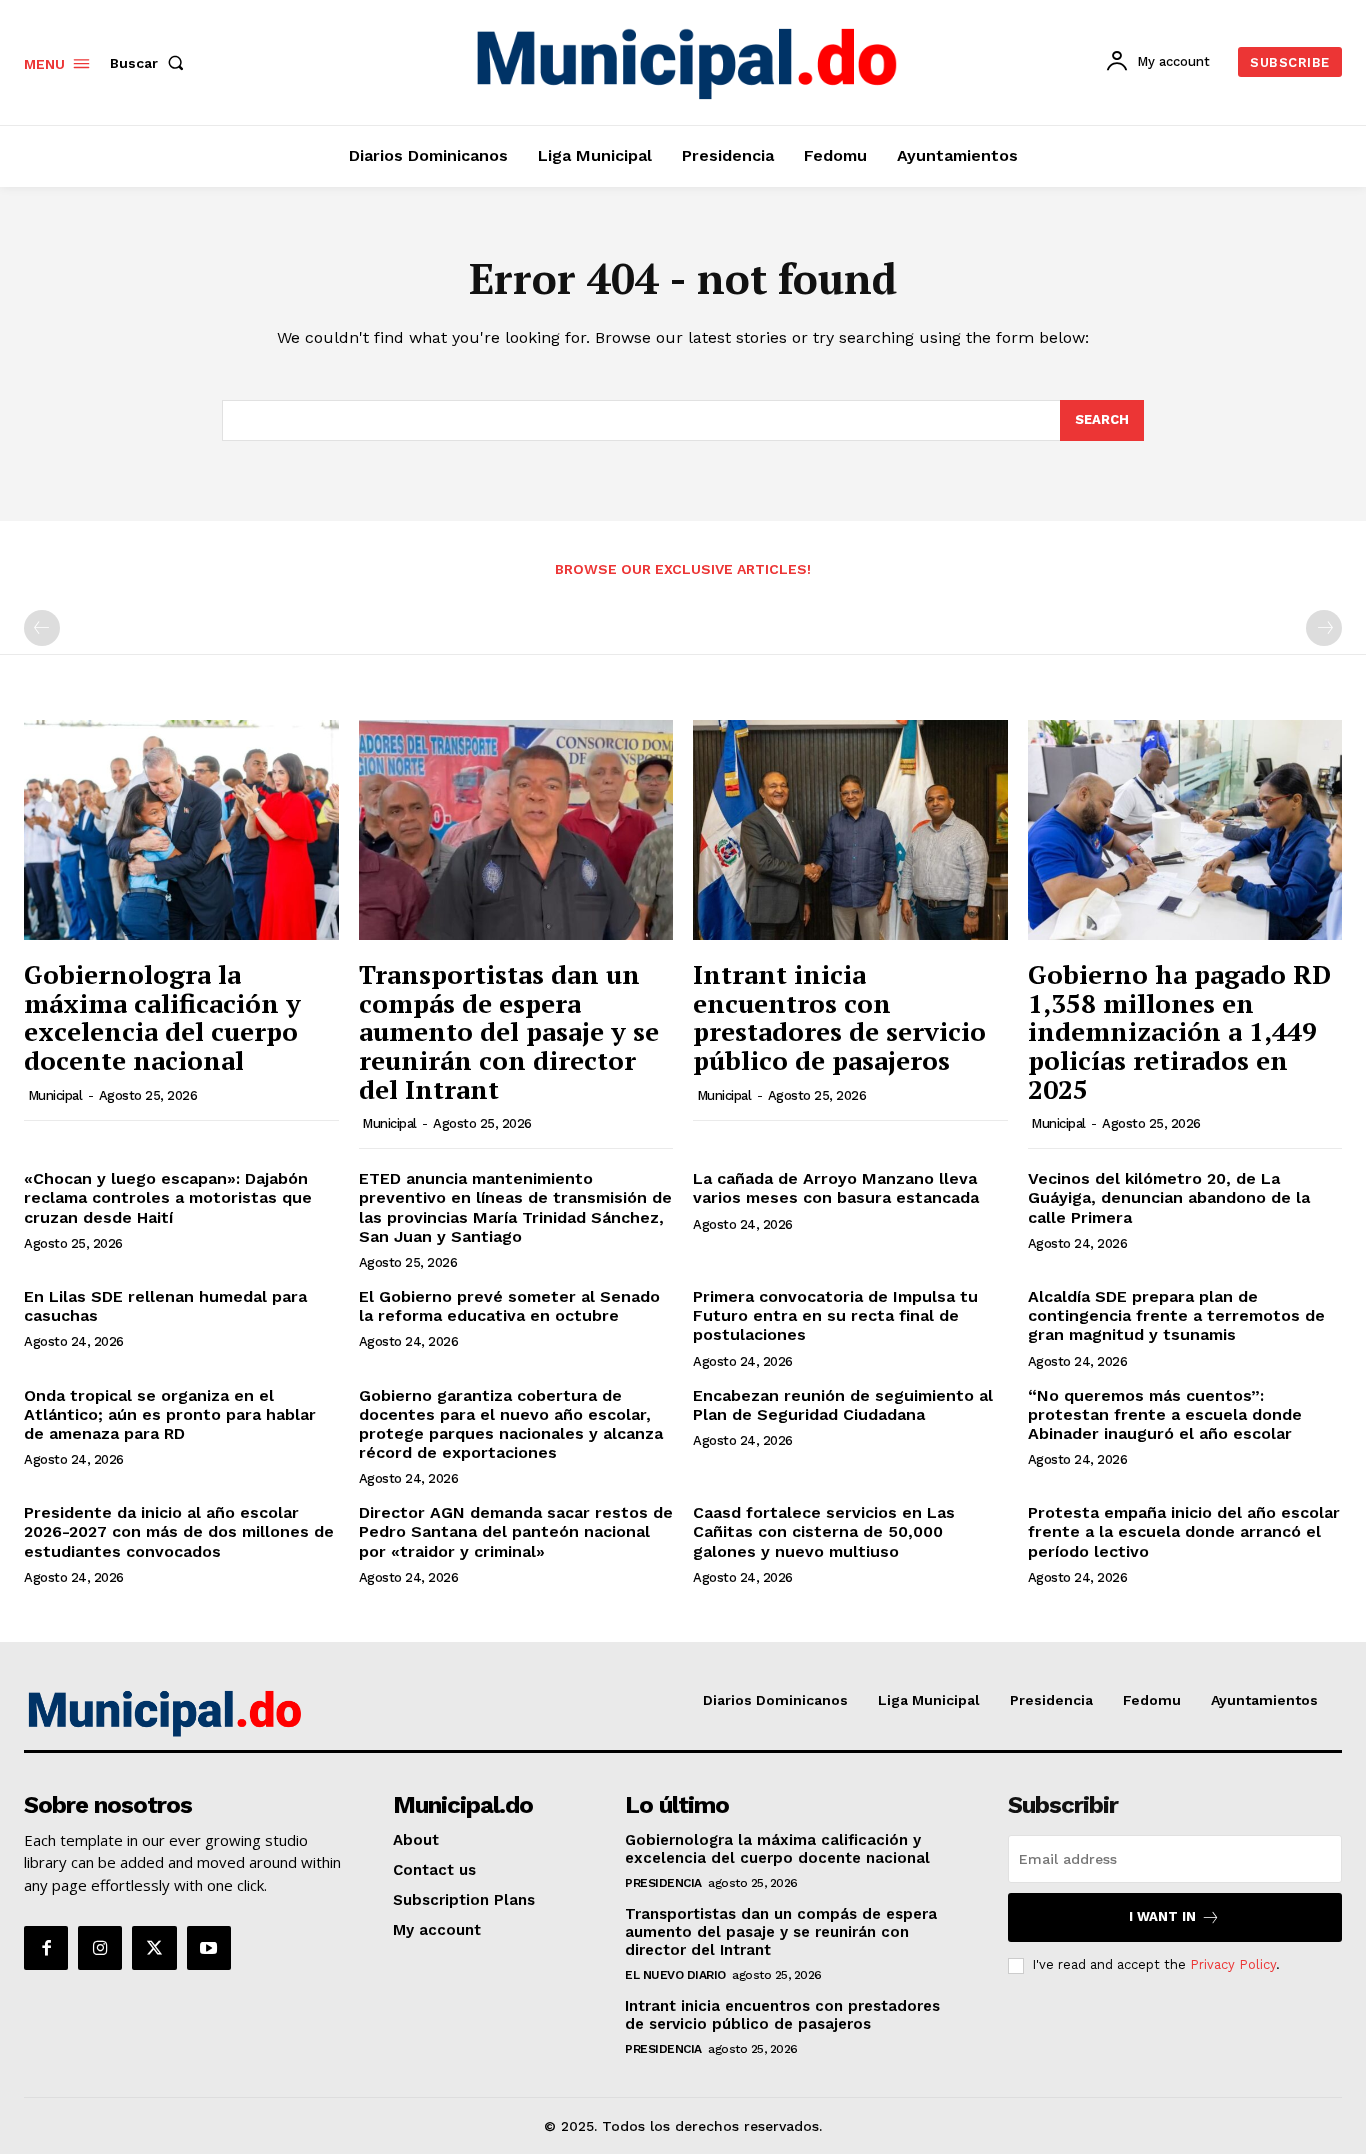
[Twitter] (154, 1948)
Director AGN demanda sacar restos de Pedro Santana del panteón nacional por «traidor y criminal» (516, 1531)
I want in (1162, 1916)
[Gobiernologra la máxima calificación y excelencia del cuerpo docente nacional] (181, 830)
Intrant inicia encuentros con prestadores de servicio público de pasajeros (839, 1017)
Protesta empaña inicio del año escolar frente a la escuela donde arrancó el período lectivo (1184, 1531)
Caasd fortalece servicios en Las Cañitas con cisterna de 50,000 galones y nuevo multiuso (824, 1531)
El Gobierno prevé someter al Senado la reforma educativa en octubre (509, 1306)
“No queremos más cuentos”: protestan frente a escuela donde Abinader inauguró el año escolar (1165, 1414)
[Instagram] (100, 1948)
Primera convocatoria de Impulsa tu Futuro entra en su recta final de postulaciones (835, 1315)
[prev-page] (42, 628)
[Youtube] (209, 1948)
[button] (151, 63)
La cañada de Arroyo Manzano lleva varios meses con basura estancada (836, 1188)
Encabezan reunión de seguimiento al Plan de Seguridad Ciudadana (843, 1405)
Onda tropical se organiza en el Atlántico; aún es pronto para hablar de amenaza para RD (170, 1414)
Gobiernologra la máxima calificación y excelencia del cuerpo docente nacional (162, 1017)
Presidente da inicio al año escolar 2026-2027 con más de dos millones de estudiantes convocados (179, 1531)
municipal (55, 1095)
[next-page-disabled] (1324, 628)
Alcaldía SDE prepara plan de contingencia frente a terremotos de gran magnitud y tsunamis (1176, 1315)
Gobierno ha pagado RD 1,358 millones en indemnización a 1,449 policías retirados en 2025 (1179, 1031)
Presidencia (663, 1883)
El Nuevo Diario (675, 1975)
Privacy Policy (1233, 1964)
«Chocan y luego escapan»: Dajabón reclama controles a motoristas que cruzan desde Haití (168, 1197)
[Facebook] (46, 1948)
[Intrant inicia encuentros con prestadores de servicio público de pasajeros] (850, 830)
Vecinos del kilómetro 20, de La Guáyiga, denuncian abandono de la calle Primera (1169, 1197)
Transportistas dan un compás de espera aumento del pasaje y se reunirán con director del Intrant (509, 1031)
